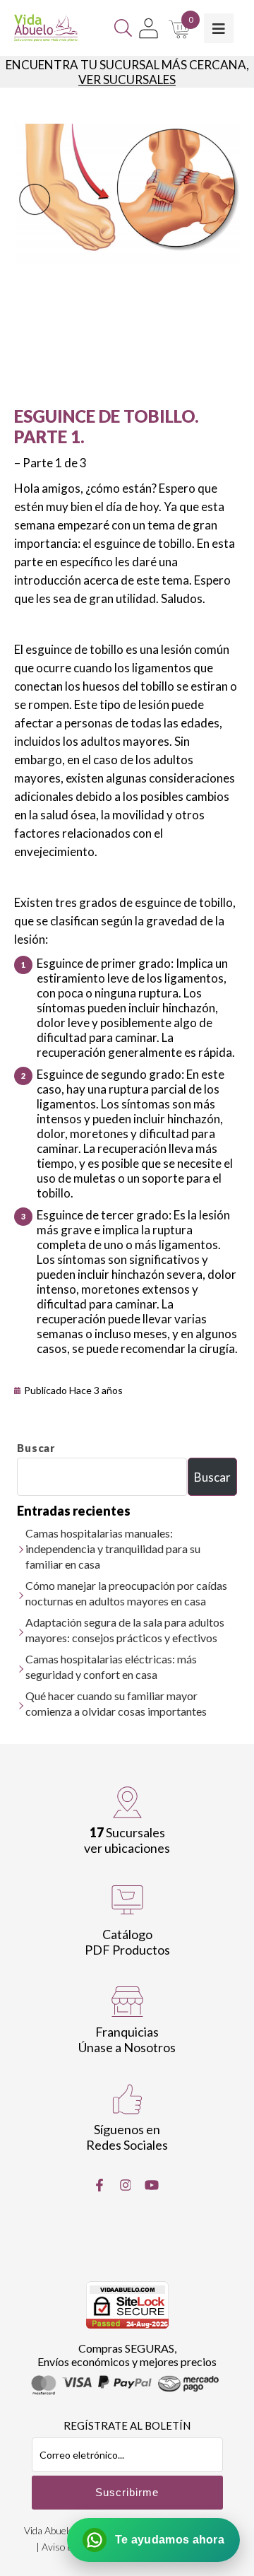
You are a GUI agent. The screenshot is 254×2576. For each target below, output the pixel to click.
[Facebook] (99, 2185)
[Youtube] (152, 2185)
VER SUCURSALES (127, 80)
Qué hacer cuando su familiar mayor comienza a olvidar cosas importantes (116, 1703)
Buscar (36, 1448)
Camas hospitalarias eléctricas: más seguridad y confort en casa (111, 1667)
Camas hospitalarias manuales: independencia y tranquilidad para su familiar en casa (113, 1548)
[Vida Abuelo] (46, 28)
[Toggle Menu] (219, 28)
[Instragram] (126, 2185)
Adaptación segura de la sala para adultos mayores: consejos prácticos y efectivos (125, 1630)
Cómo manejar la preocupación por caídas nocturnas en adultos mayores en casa (126, 1593)
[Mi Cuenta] (149, 28)
